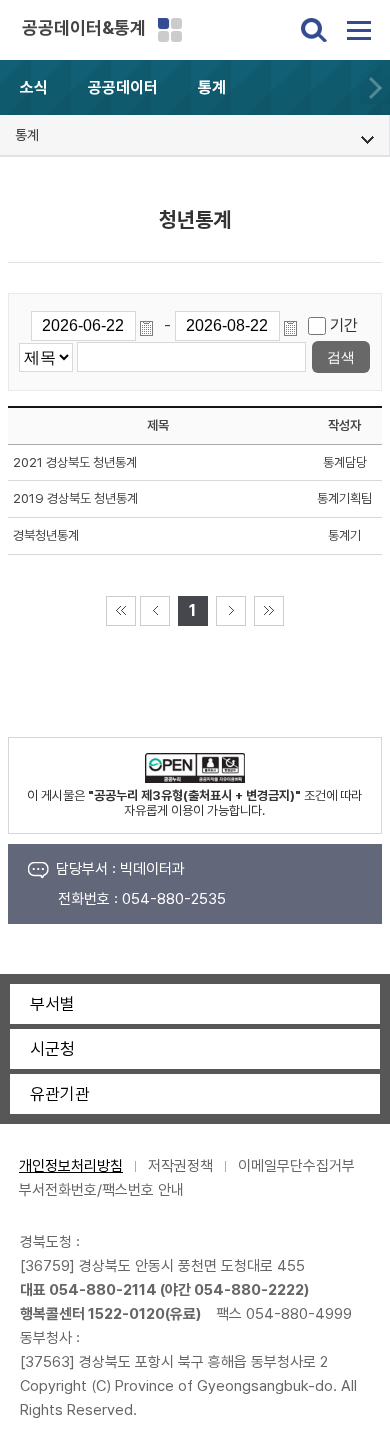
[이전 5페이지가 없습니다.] (155, 611)
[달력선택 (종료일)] (294, 326)
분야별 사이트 (170, 30)
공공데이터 (123, 87)
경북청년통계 (46, 535)
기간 (344, 325)
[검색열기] (314, 30)
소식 (34, 87)
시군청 (52, 1049)
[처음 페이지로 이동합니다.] (121, 611)
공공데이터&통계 (84, 27)
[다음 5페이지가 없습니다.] (231, 611)
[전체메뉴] (359, 30)
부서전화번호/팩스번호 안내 (101, 1190)
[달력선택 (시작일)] (150, 326)
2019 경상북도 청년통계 (75, 498)
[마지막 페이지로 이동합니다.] (269, 611)
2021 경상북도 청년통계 (75, 462)
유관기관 (60, 1094)
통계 (212, 87)
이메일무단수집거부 (296, 1166)
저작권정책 (180, 1166)
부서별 (52, 1004)
